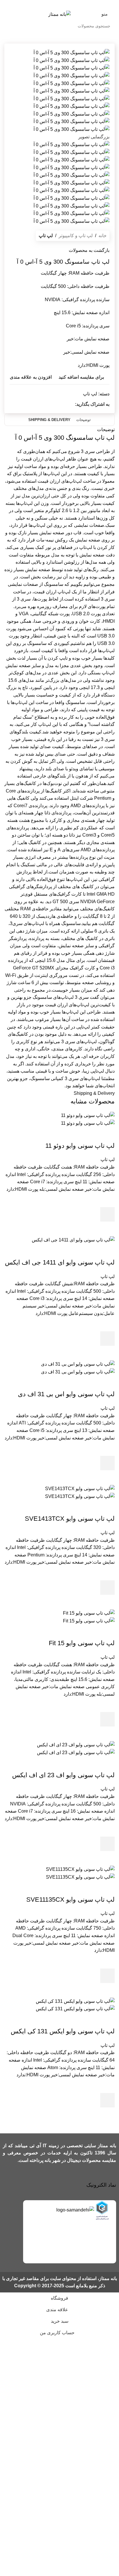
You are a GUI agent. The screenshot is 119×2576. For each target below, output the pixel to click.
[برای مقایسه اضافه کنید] (107, 1134)
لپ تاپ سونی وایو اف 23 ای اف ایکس (63, 1775)
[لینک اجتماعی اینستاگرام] (59, 4)
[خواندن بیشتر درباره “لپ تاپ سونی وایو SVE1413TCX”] (107, 1588)
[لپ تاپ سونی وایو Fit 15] (89, 1613)
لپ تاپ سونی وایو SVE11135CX (70, 1900)
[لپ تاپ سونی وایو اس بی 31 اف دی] (78, 1364)
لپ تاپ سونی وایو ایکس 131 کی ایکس (63, 2031)
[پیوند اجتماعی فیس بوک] (74, 4)
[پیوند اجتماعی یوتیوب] (52, 4)
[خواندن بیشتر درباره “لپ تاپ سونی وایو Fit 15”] (107, 1719)
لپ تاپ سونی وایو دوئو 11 (80, 1146)
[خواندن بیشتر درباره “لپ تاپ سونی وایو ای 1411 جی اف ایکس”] (107, 1339)
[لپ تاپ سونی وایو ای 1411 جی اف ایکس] (73, 1240)
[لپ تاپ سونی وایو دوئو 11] (88, 1115)
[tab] (83, 420)
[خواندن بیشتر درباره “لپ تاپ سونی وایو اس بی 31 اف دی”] (107, 1463)
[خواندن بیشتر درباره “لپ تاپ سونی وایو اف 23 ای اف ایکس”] (107, 1844)
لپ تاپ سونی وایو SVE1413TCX (70, 1519)
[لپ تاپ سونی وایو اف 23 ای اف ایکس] (76, 1744)
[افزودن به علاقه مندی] (107, 1200)
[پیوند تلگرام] (45, 404)
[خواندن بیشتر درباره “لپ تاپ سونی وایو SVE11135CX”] (107, 1976)
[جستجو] (10, 26)
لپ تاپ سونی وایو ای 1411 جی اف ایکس (60, 1262)
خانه (103, 236)
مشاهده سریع (107, 1229)
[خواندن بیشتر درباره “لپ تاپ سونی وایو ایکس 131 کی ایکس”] (107, 2100)
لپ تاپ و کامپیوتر (76, 236)
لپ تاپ (46, 236)
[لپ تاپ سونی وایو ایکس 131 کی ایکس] (75, 2001)
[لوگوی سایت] (59, 14)
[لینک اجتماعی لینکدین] (52, 404)
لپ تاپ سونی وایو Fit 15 (82, 1643)
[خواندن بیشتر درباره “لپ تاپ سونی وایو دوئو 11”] (107, 1214)
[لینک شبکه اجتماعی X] (67, 4)
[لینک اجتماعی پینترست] (45, 4)
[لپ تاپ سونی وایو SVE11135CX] (80, 1869)
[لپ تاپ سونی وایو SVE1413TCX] (80, 1488)
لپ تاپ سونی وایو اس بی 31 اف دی (66, 1394)
